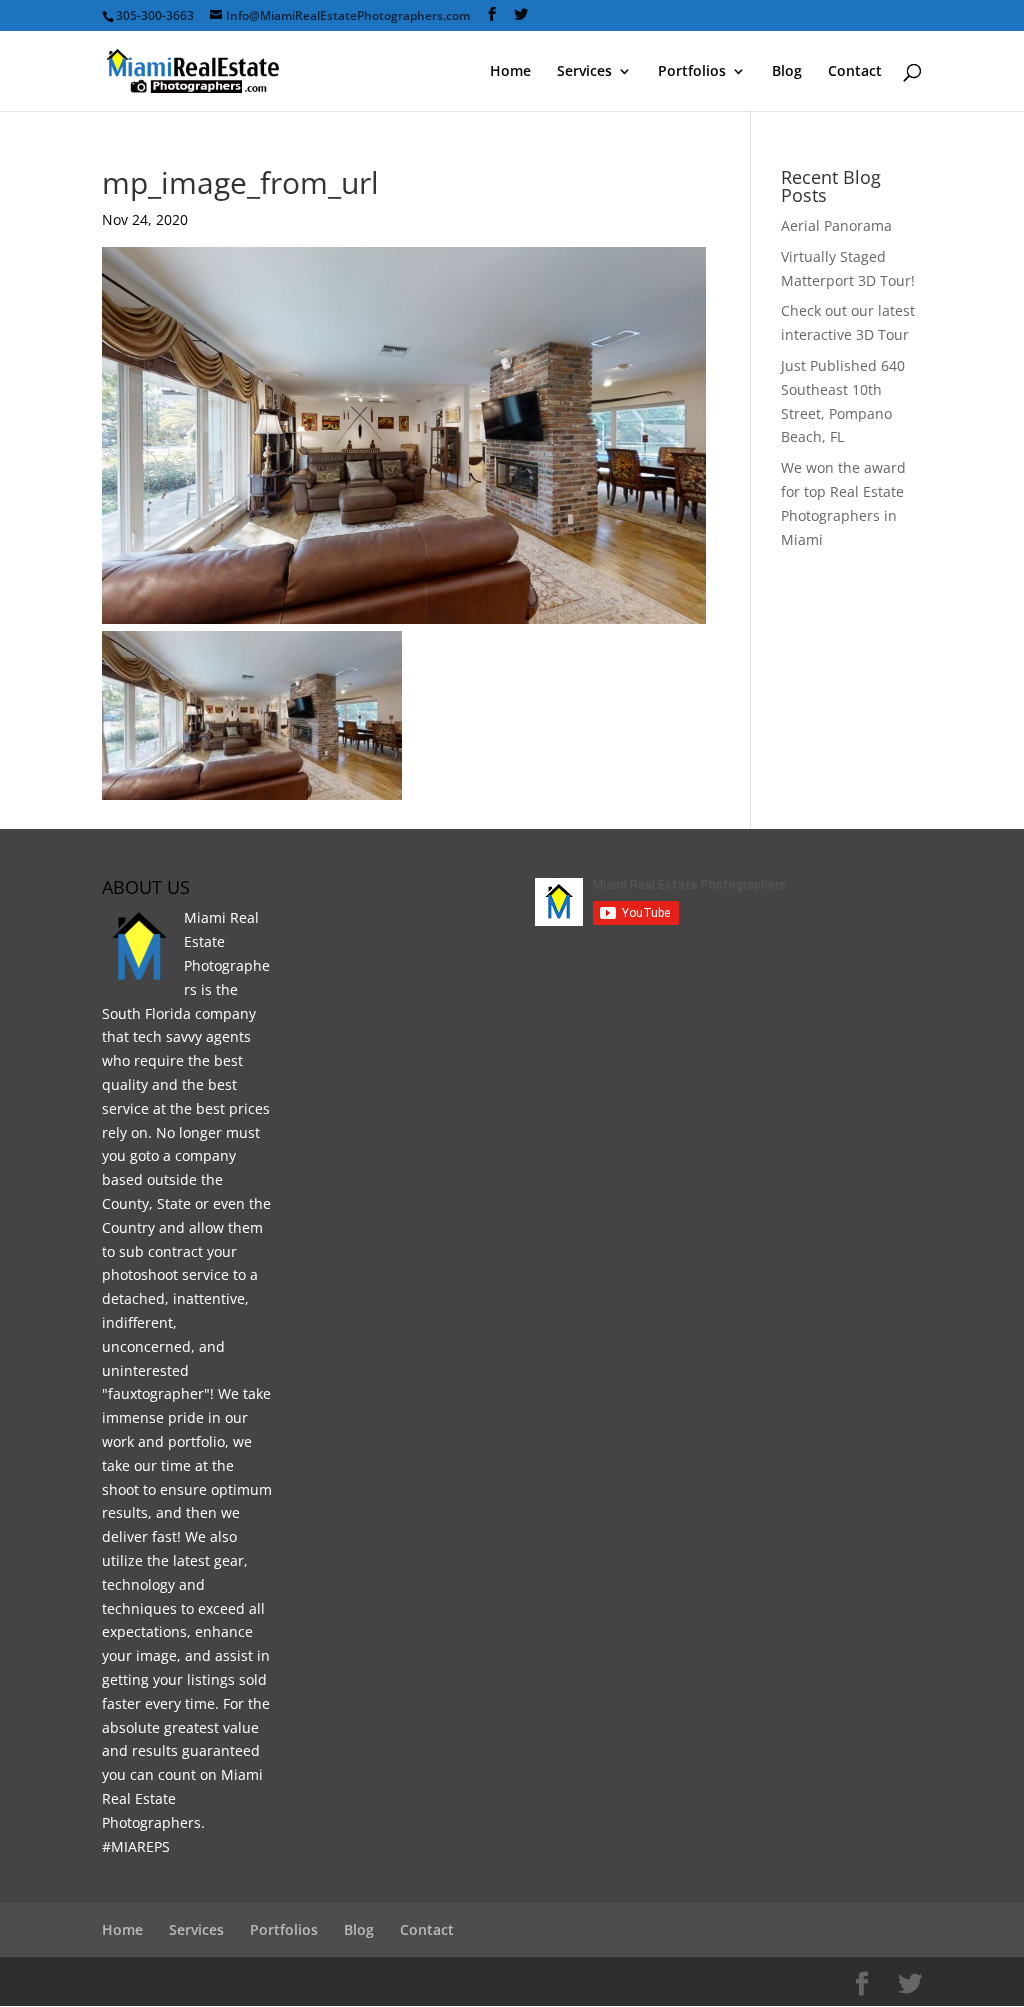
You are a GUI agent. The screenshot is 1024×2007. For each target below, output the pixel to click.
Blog (787, 72)
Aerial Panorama (836, 225)
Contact (855, 72)
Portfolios (692, 72)
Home (510, 72)
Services (584, 72)
